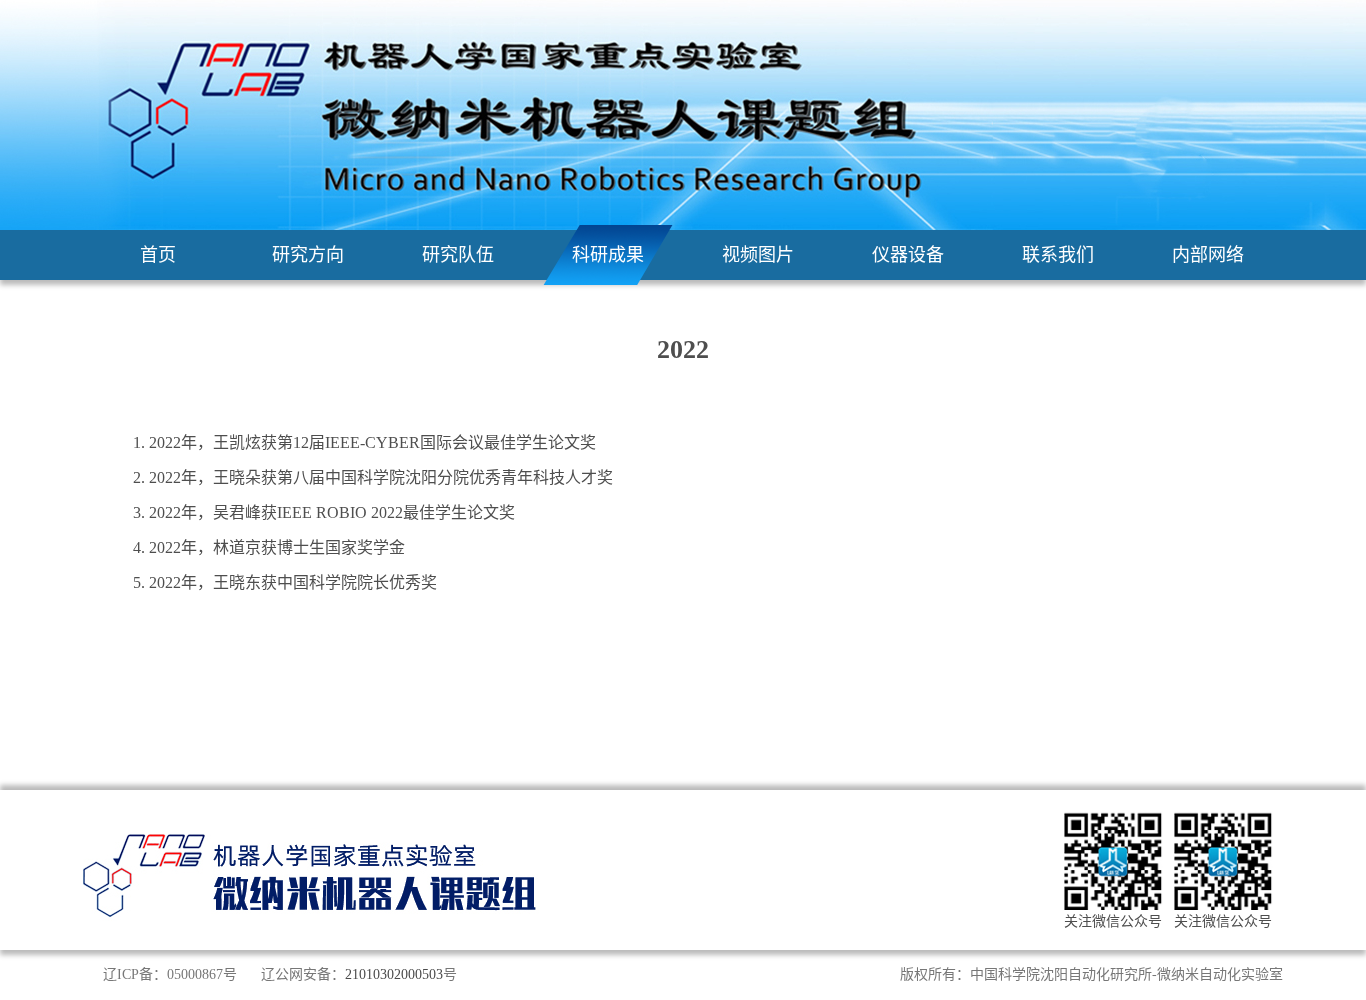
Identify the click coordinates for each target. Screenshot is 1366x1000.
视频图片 (758, 255)
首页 (158, 255)
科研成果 (608, 255)
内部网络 (1208, 255)
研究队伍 (458, 255)
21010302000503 (394, 974)
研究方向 (308, 255)
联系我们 (1058, 255)
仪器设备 (908, 255)
